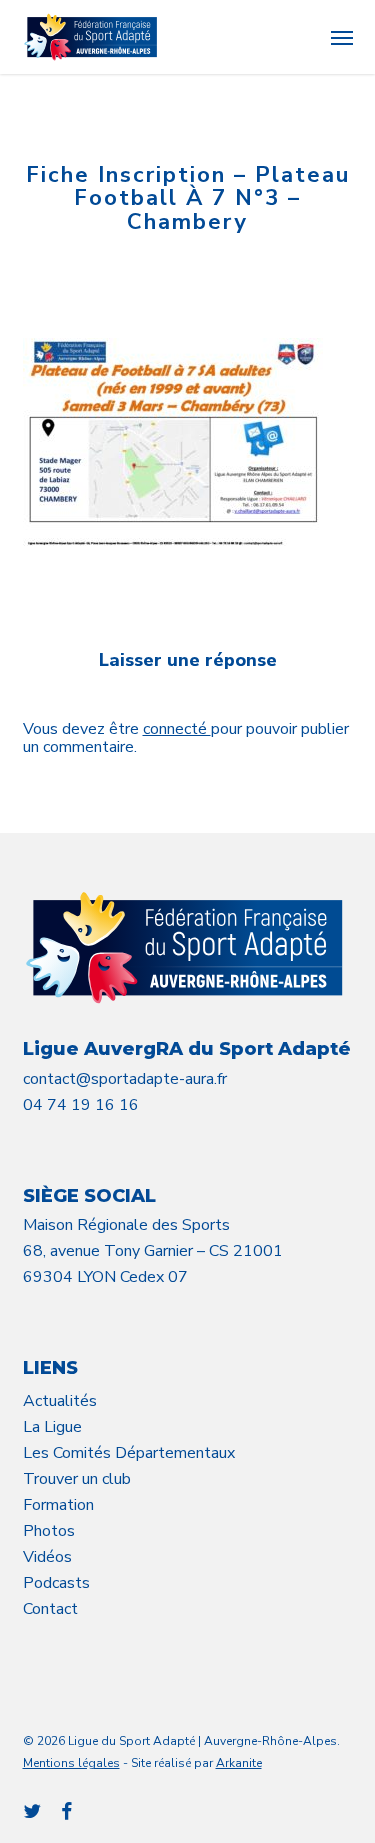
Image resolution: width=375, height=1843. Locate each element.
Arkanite (239, 1763)
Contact (50, 1609)
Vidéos (47, 1557)
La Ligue (52, 1427)
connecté (177, 729)
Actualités (60, 1401)
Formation (58, 1505)
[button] (342, 37)
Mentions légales (71, 1763)
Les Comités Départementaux (129, 1453)
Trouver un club (77, 1479)
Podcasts (56, 1583)
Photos (49, 1531)
